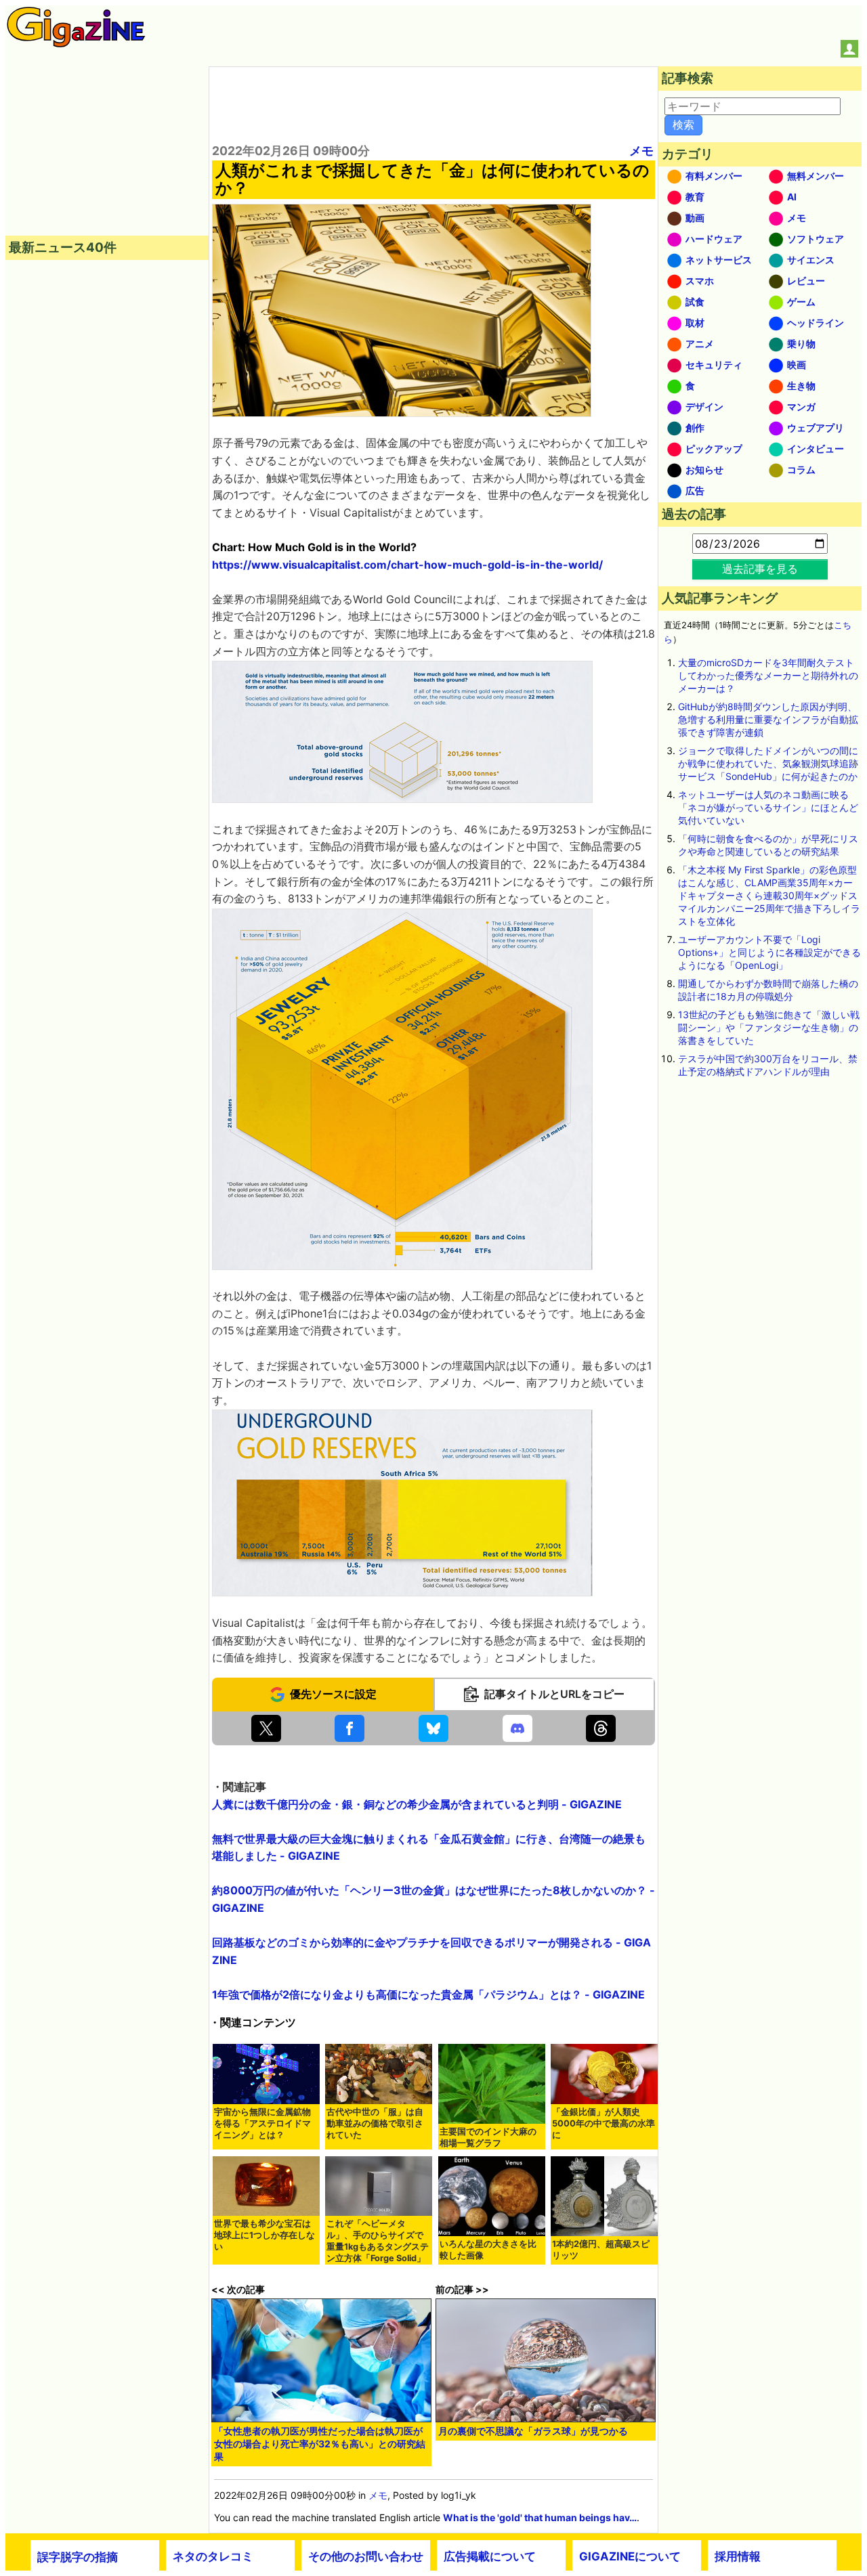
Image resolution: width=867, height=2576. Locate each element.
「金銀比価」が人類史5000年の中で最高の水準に (604, 2123)
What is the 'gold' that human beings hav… (540, 2517)
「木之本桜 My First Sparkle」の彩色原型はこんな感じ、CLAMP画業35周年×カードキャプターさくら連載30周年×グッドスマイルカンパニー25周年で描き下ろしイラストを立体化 (769, 895)
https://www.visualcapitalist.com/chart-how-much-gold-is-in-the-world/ (407, 565)
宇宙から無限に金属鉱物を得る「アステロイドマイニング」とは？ (262, 2123)
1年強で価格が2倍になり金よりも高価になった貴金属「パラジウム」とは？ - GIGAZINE (428, 1994)
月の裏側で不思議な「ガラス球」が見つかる (533, 2431)
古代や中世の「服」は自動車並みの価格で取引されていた (375, 2123)
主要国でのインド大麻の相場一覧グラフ (488, 2137)
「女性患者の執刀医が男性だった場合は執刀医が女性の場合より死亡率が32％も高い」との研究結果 (320, 2444)
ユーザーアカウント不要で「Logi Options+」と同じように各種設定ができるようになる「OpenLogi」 (769, 952)
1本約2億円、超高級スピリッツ (601, 2250)
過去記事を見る (760, 569)
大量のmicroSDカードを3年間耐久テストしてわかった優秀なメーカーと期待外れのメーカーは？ (768, 675)
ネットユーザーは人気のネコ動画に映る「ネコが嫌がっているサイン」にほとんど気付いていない (768, 807)
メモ (641, 151)
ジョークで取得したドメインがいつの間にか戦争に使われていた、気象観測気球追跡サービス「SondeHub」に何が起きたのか (768, 763)
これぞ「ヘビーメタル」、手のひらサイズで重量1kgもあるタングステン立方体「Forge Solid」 (378, 2241)
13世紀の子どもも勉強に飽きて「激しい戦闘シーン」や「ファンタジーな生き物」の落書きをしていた (769, 1027)
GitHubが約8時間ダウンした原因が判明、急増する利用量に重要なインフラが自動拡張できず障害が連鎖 (768, 719)
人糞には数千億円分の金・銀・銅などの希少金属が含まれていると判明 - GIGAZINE (417, 1804)
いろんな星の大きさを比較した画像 (488, 2250)
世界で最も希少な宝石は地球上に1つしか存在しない (265, 2235)
